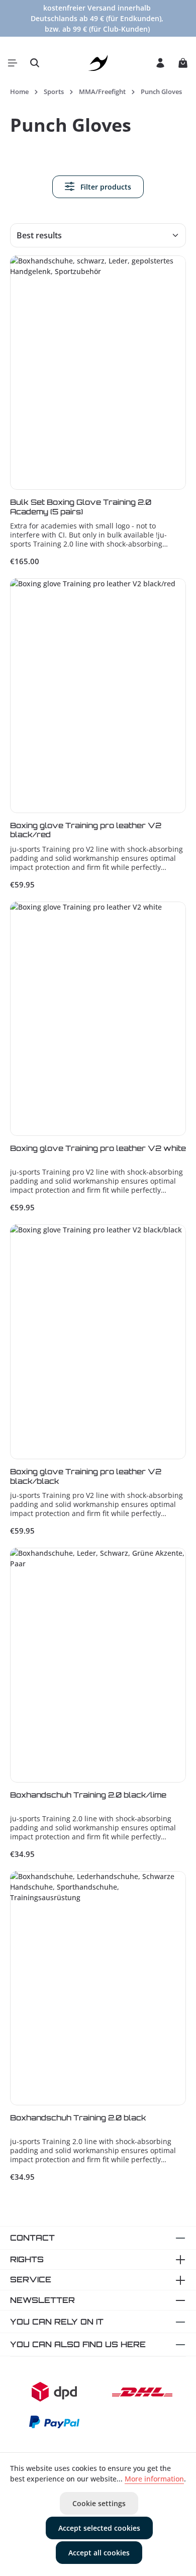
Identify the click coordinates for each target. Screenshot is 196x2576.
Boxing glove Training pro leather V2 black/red (86, 830)
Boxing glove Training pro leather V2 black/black (86, 1476)
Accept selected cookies (99, 2528)
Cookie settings (99, 2503)
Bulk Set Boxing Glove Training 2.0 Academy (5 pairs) (81, 507)
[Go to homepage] (98, 63)
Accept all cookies (99, 2553)
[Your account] (160, 63)
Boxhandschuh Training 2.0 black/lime (88, 1795)
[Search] (35, 63)
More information (154, 2479)
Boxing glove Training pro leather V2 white (98, 1148)
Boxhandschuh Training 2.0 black (78, 2118)
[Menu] (13, 63)
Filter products (105, 187)
